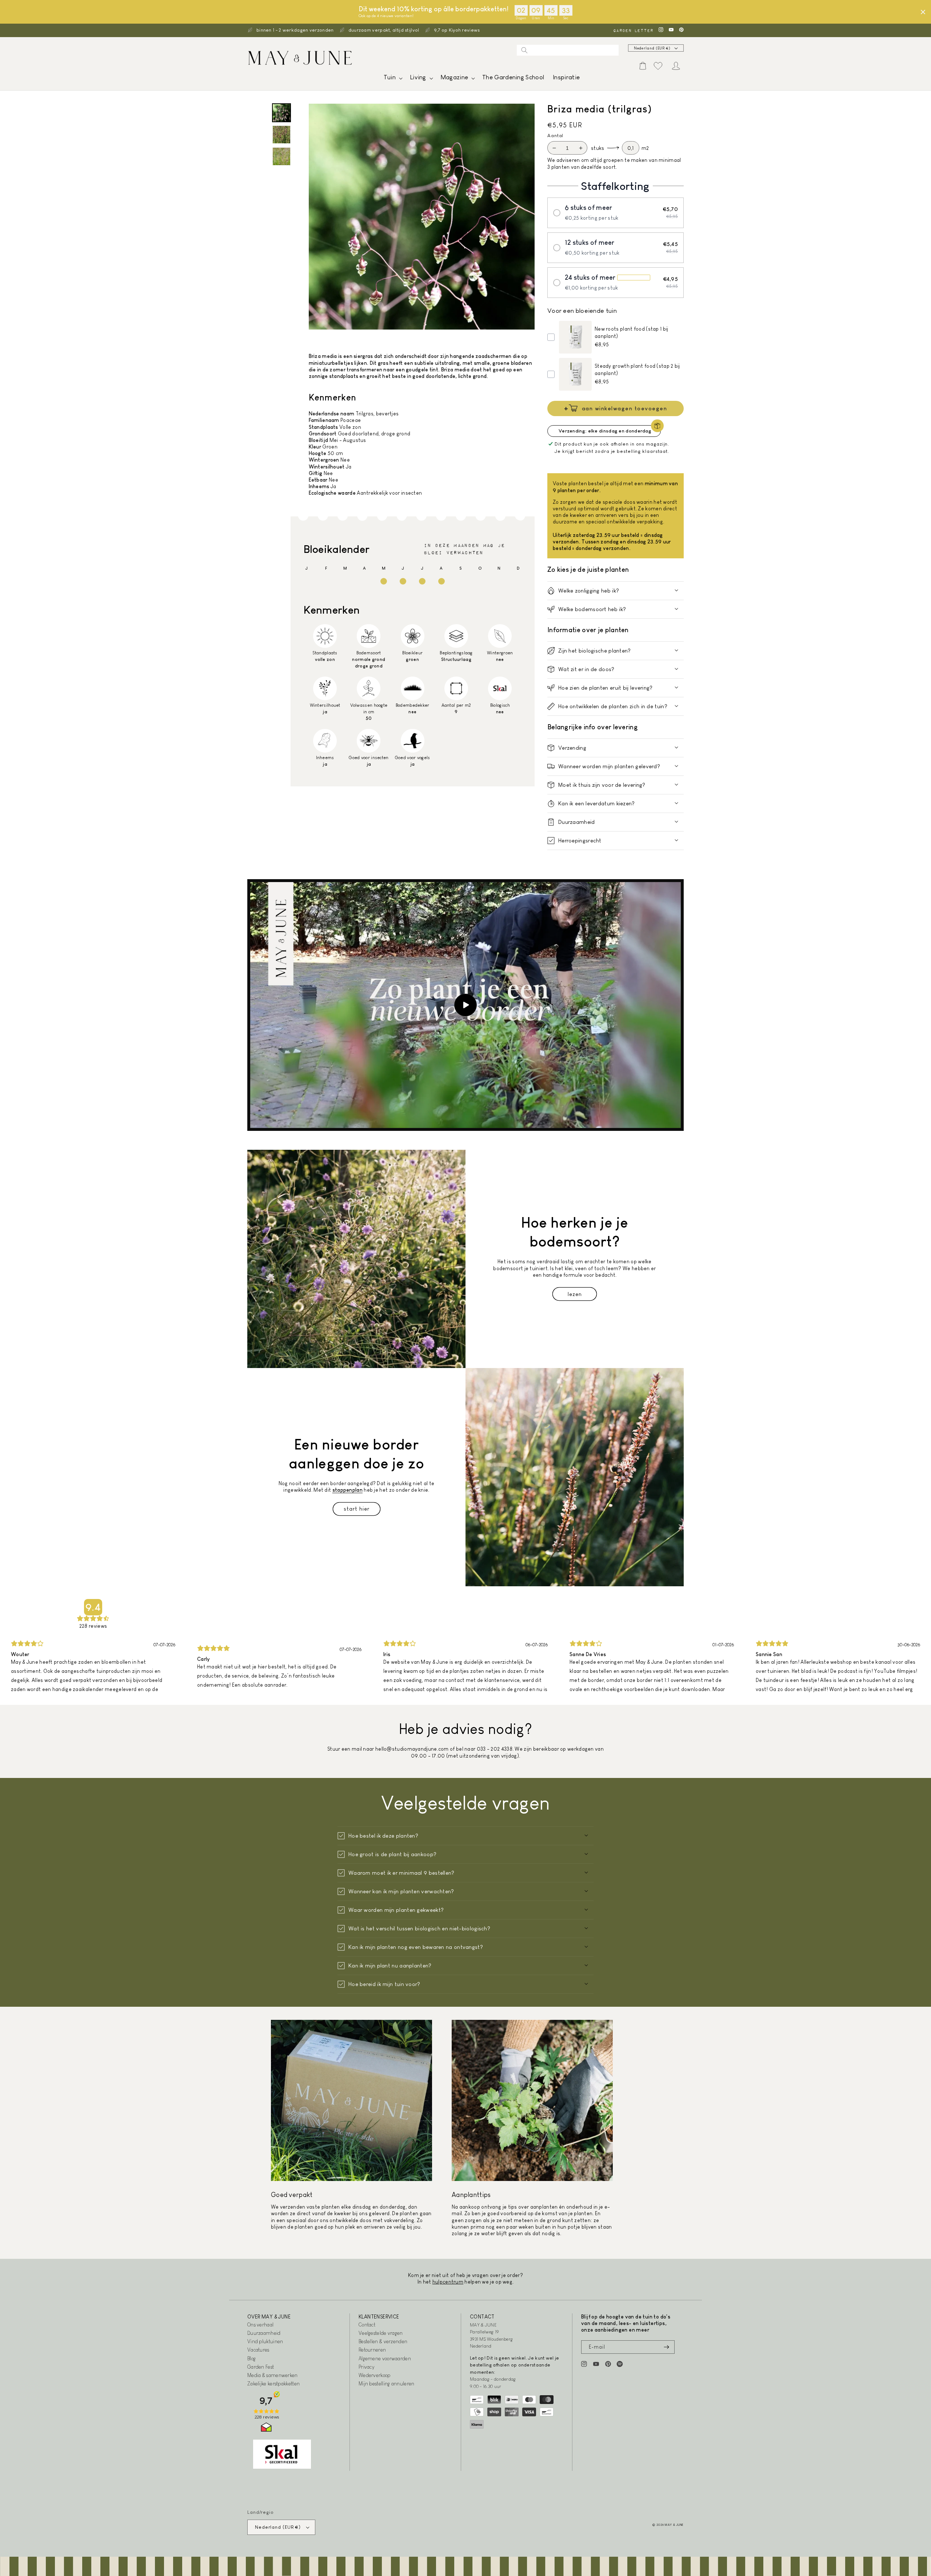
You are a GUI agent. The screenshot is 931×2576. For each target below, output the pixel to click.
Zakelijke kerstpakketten (273, 2384)
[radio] (616, 213)
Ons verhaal (260, 2325)
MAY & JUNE (674, 2525)
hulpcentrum (448, 2282)
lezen (575, 1294)
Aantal (555, 135)
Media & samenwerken (273, 2375)
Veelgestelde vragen (381, 2333)
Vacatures (258, 2350)
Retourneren (372, 2350)
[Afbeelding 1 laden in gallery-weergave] (281, 113)
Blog (251, 2358)
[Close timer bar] (923, 12)
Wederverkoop (375, 2375)
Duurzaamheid (264, 2333)
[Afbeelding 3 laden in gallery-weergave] (281, 156)
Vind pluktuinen (265, 2341)
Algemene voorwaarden (385, 2358)
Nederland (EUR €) (652, 48)
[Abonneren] (666, 2347)
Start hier (357, 1509)
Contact (367, 2325)
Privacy (366, 2367)
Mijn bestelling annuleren (387, 2384)
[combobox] (568, 50)
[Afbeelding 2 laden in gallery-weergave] (281, 135)
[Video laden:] (465, 1005)
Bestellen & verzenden (383, 2341)
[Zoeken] (524, 50)
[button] (392, 79)
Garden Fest (261, 2367)
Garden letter (633, 30)
